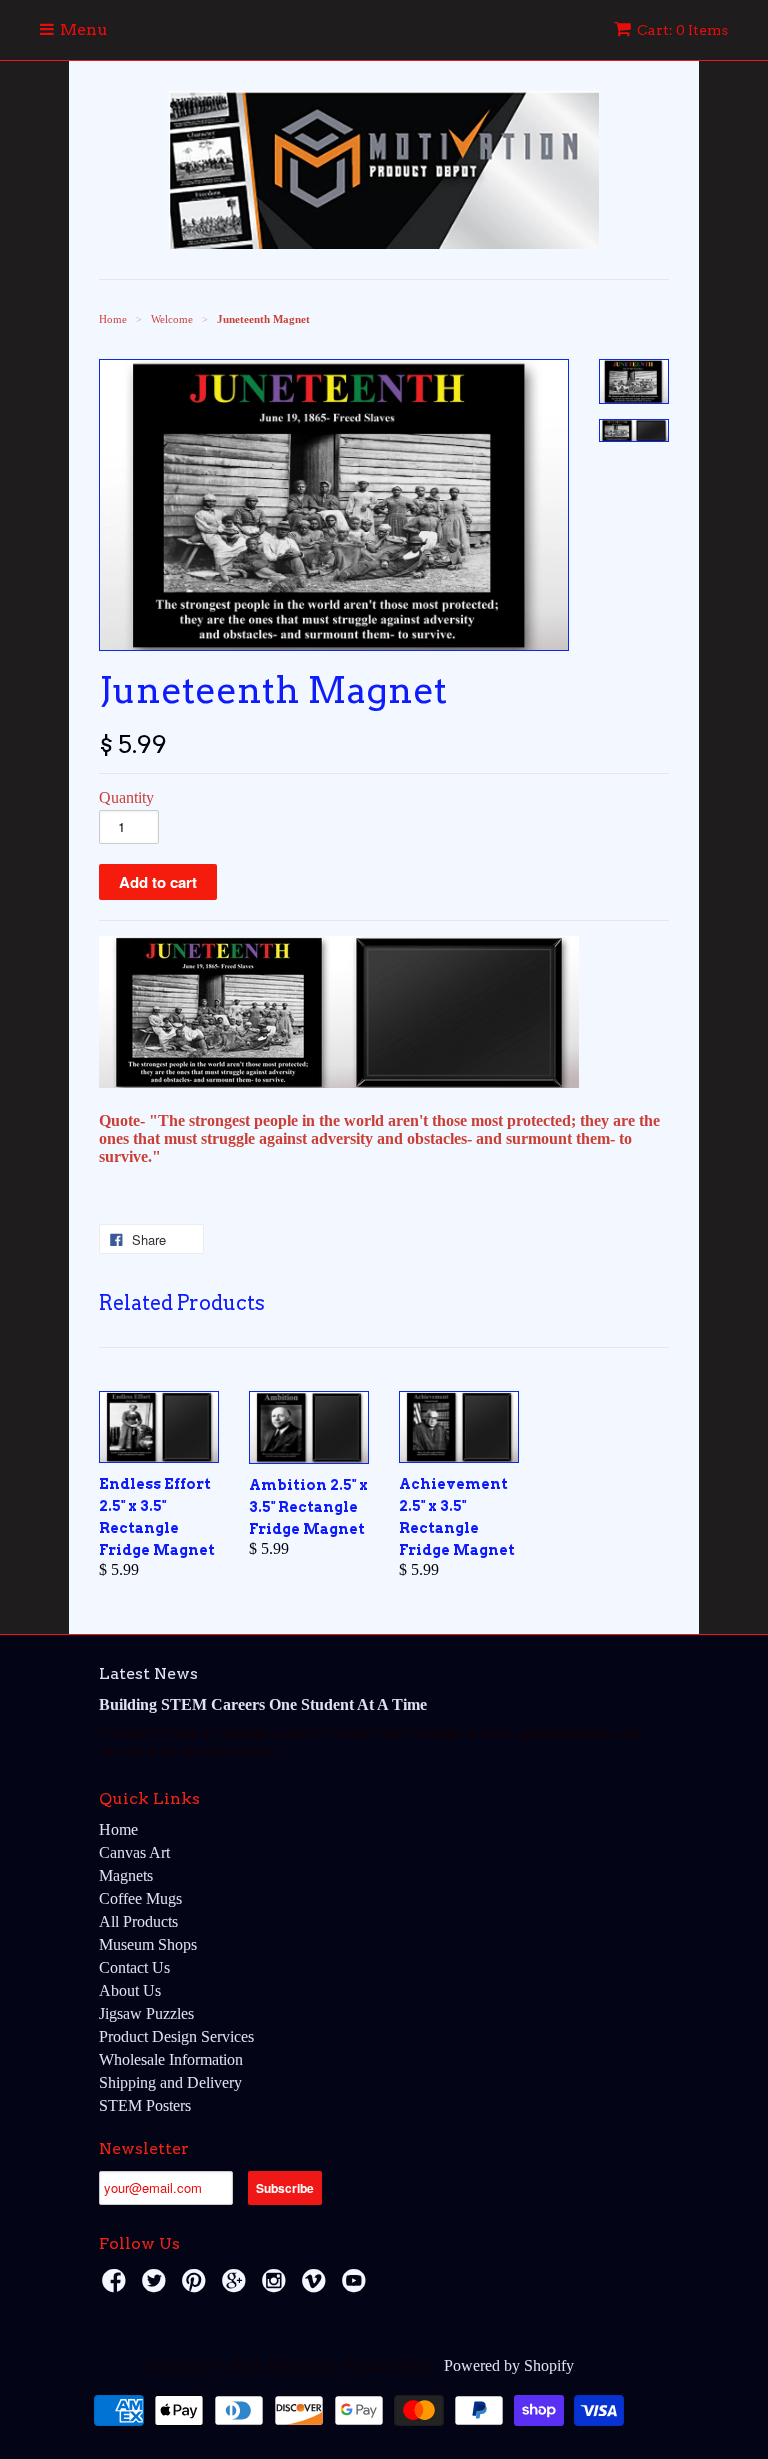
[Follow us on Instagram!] (277, 2286)
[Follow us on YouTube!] (357, 2286)
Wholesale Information (171, 2059)
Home (118, 1829)
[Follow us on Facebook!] (117, 2286)
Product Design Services (176, 2036)
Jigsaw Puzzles (146, 2013)
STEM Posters (145, 2105)
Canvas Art (134, 1852)
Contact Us (134, 1967)
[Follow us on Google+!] (237, 2286)
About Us (130, 1990)
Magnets (126, 1875)
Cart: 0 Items (682, 30)
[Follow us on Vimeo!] (317, 2286)
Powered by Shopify (509, 2365)
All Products (138, 1921)
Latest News (148, 1673)
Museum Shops (148, 1944)
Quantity (126, 797)
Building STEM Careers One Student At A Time (263, 1704)
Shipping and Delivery (170, 2082)
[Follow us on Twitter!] (157, 2286)
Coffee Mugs (140, 1898)
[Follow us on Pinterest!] (197, 2286)
